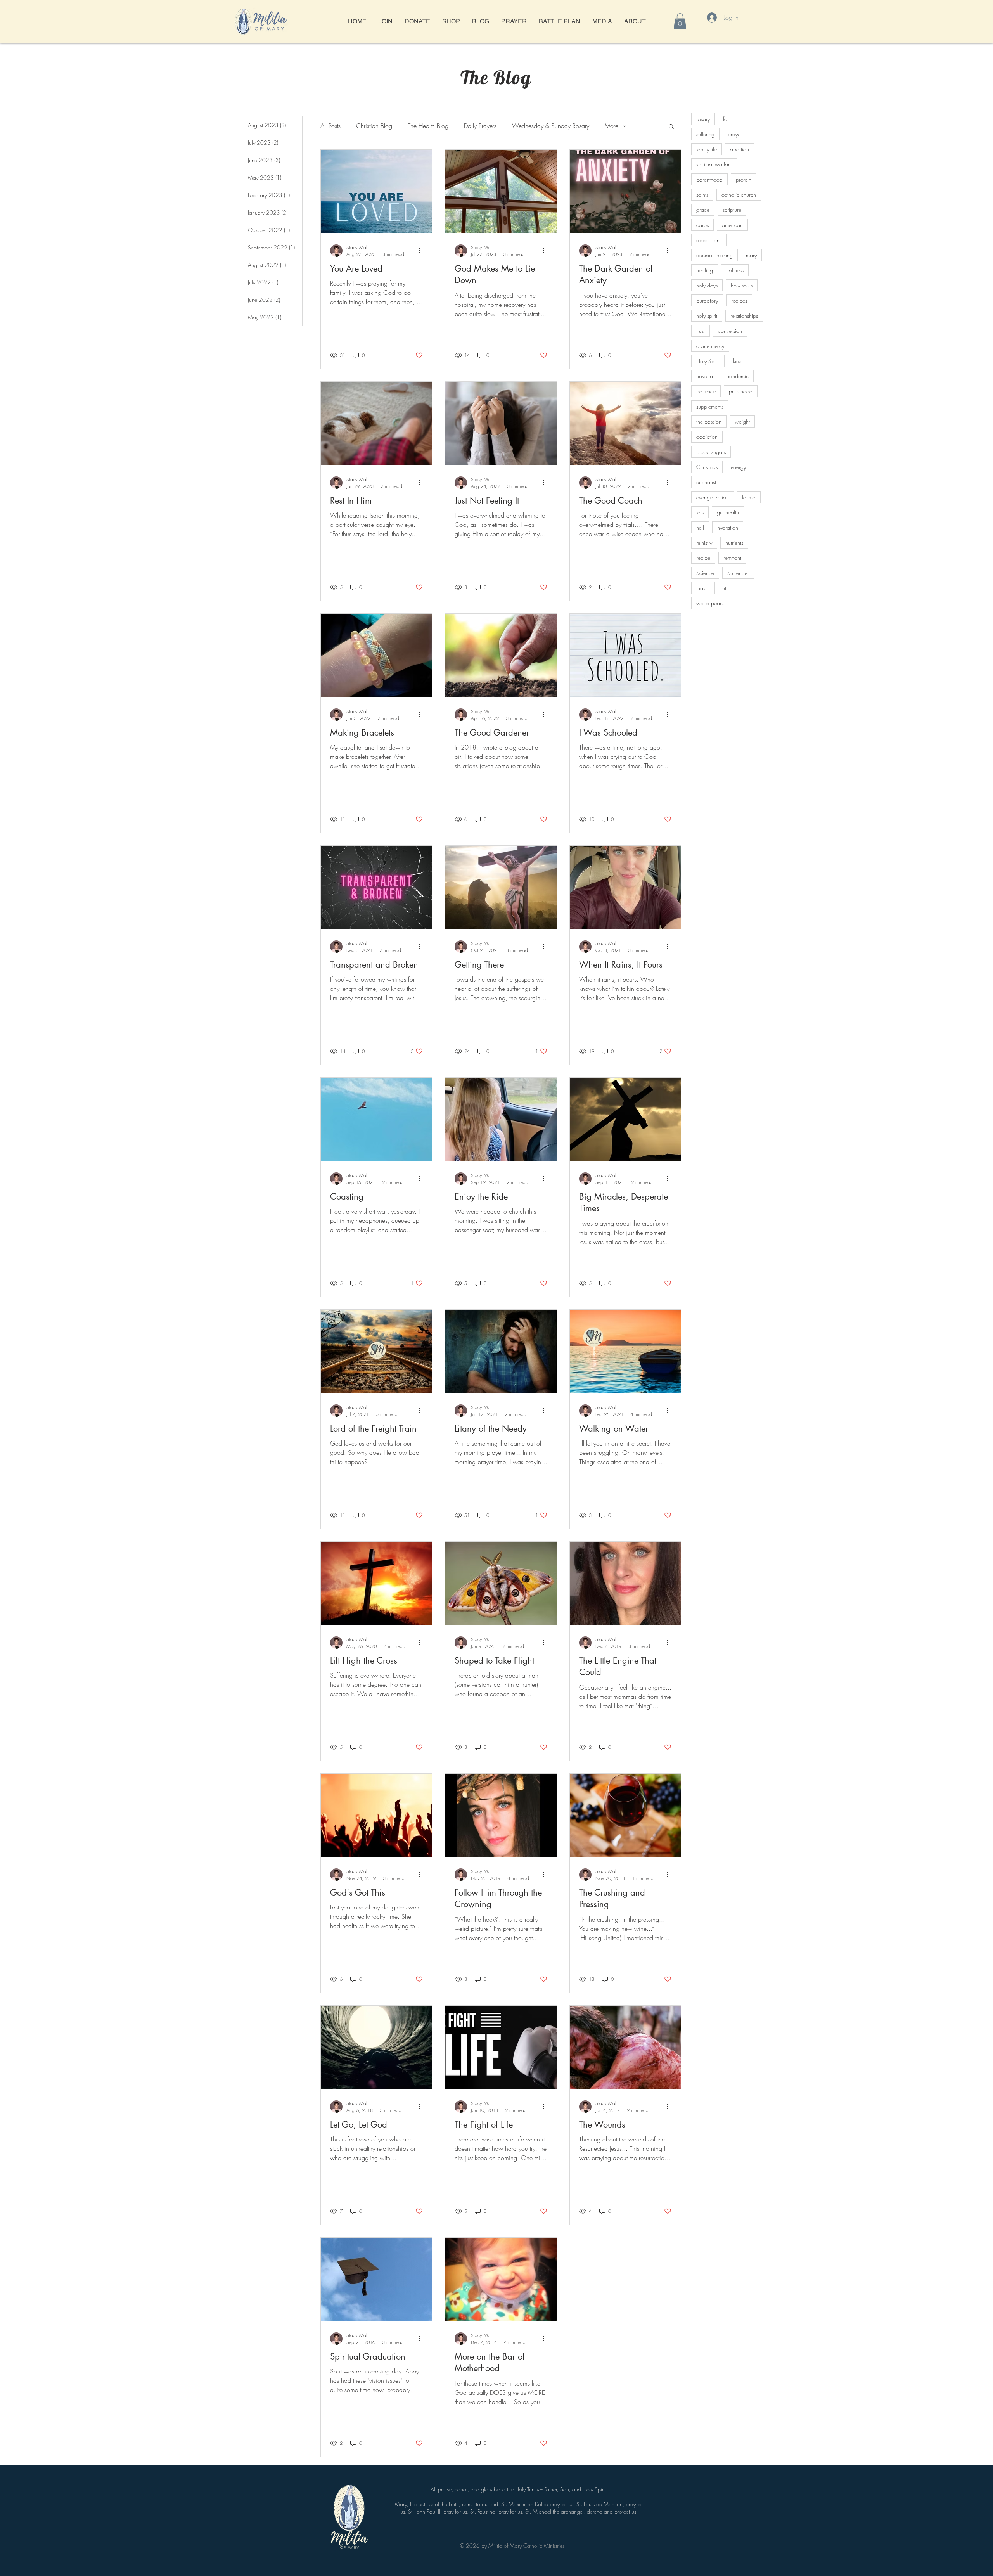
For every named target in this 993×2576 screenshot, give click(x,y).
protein (744, 179)
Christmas (707, 467)
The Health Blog (428, 126)
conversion (730, 331)
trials (701, 588)
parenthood (709, 179)
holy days (707, 285)
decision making (714, 255)
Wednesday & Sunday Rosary (551, 126)
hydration (728, 527)
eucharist (706, 482)
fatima (749, 497)
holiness (735, 270)
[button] (680, 21)
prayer (735, 134)
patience (706, 391)
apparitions (709, 240)
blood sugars (711, 452)
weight (742, 422)
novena (705, 376)
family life (707, 149)
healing (705, 270)
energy (738, 467)
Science (705, 573)
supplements (710, 406)
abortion (740, 149)
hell (700, 527)
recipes (739, 300)
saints (702, 195)
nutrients (734, 543)
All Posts (330, 126)
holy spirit (707, 316)
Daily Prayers (480, 126)
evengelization (713, 497)
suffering (705, 134)
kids (737, 361)
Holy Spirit (708, 361)
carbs (702, 225)
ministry (704, 543)
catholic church (739, 195)
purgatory (707, 300)
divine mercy (710, 346)
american (732, 225)
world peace (711, 603)
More (612, 126)
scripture (732, 210)
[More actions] (422, 251)
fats (700, 512)
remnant (732, 558)
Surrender (738, 573)
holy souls (742, 285)
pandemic (737, 376)
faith (728, 119)
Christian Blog (374, 126)
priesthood (741, 391)
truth (724, 588)
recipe (703, 558)
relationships (744, 316)
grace (703, 210)
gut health (728, 512)
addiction (707, 437)
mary (751, 255)
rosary (703, 119)
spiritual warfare (714, 164)
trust (701, 331)
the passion (709, 422)
